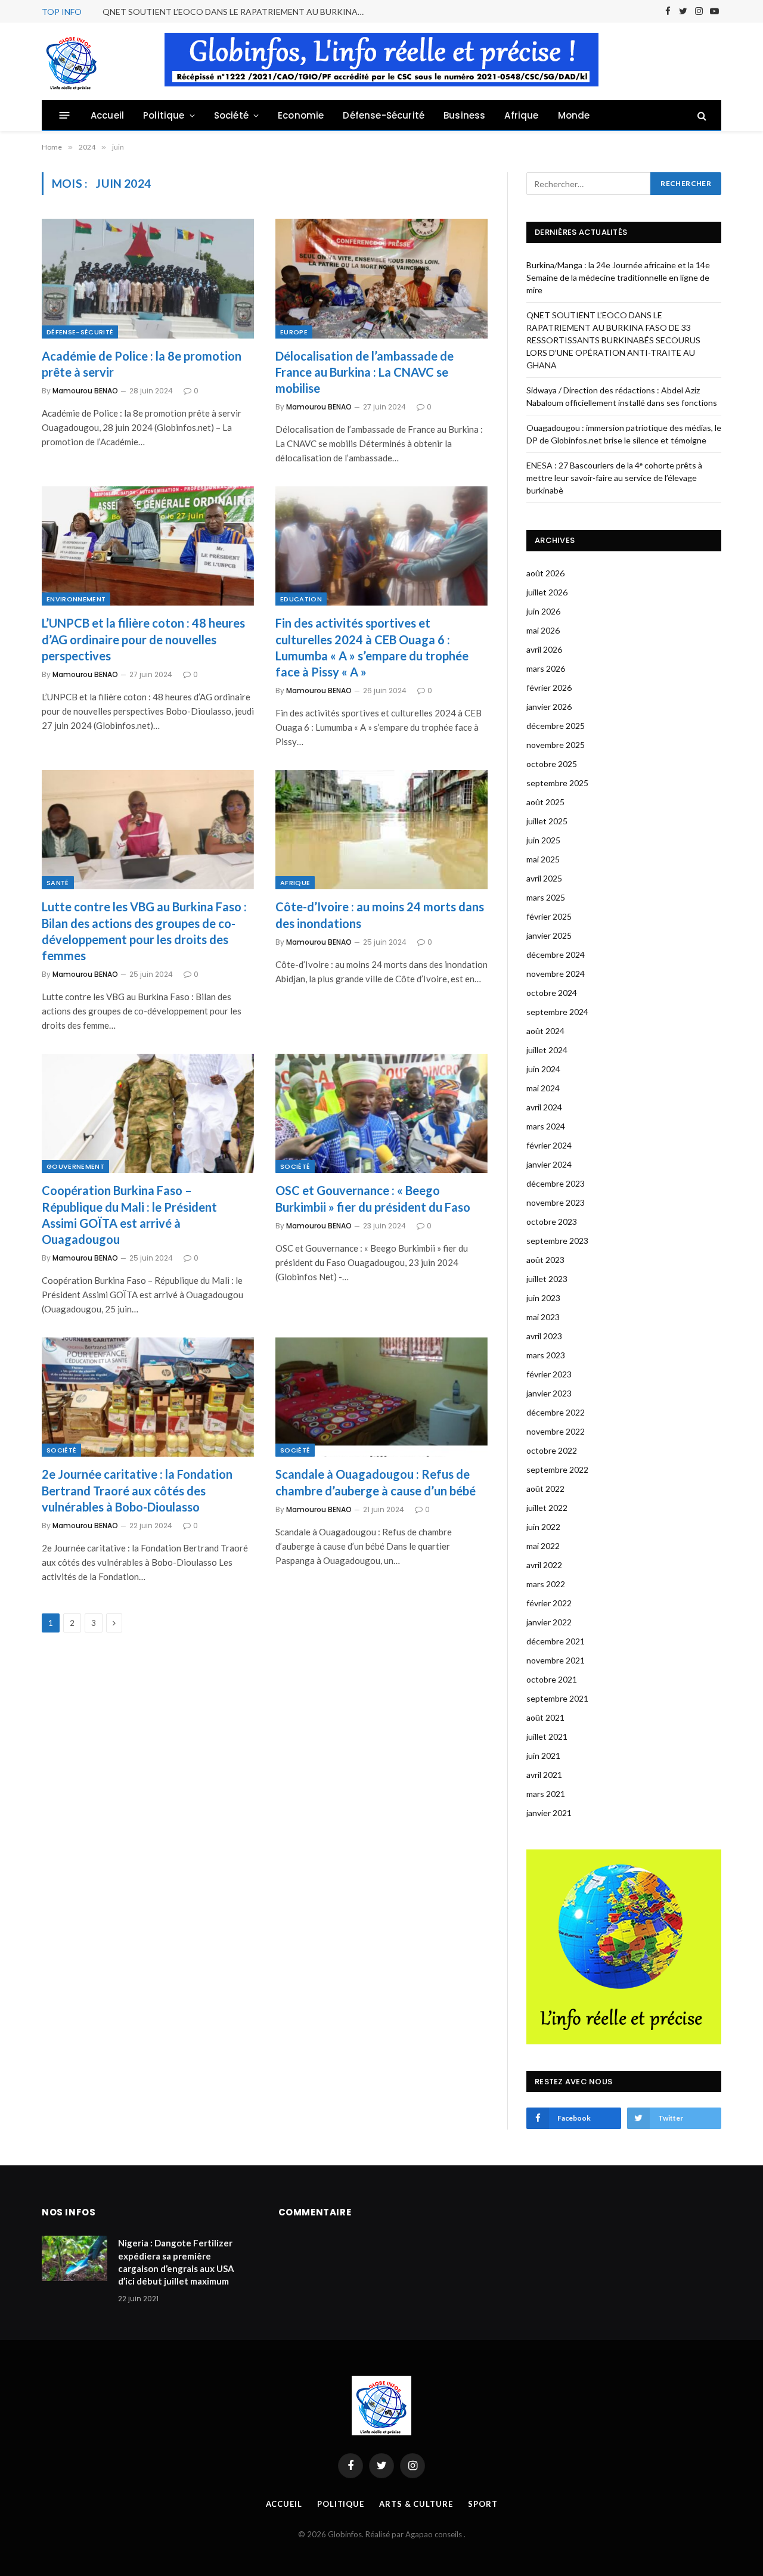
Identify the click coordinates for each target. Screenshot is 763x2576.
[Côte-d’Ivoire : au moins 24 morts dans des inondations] (381, 830)
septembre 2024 (557, 1012)
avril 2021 (544, 1775)
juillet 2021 (547, 1737)
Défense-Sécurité (384, 115)
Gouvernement (75, 1166)
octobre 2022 (552, 1450)
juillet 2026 (547, 592)
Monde (574, 115)
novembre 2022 (556, 1431)
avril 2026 (544, 649)
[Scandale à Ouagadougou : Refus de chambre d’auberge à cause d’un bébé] (381, 1397)
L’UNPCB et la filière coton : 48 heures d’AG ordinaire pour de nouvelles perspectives (143, 639)
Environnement (76, 599)
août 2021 (545, 1717)
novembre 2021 (556, 1660)
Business (464, 115)
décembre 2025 (556, 726)
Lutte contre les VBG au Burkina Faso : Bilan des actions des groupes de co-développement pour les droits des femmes (144, 931)
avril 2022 (544, 1565)
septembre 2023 (557, 1241)
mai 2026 (543, 630)
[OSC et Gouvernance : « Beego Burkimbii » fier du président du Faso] (381, 1113)
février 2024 (549, 1145)
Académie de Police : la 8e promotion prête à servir (142, 364)
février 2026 (549, 688)
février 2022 (549, 1603)
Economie (301, 115)
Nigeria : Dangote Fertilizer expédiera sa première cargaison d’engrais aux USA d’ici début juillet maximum (176, 2262)
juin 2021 (543, 1756)
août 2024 (545, 1031)
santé (58, 883)
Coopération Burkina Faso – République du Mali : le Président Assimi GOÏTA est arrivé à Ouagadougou (129, 1215)
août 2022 (545, 1489)
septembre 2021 (557, 1698)
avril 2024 (544, 1107)
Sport (483, 2504)
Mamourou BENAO (85, 391)
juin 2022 (543, 1527)
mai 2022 (543, 1546)
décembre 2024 (556, 955)
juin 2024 (543, 1069)
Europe (294, 332)
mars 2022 (546, 1584)
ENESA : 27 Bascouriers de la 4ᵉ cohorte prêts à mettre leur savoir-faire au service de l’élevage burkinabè (614, 478)
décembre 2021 (556, 1641)
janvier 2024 (549, 1164)
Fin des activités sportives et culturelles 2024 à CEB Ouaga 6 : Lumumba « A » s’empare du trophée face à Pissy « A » (372, 647)
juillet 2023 (547, 1279)
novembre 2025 (556, 745)
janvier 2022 (549, 1622)
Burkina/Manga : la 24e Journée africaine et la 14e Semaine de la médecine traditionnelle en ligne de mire (618, 277)
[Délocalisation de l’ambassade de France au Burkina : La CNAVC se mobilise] (381, 278)
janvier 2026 (549, 707)
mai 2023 (543, 1317)
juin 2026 (543, 611)
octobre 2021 (552, 1679)
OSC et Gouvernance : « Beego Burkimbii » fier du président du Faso (373, 1198)
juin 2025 (543, 840)
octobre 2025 (552, 764)
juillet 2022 (547, 1508)
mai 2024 (543, 1088)
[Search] (701, 115)
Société (231, 115)
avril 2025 (544, 878)
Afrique (521, 115)
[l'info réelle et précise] (72, 61)
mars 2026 (546, 668)
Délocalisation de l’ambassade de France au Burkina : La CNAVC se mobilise (365, 372)
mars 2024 (546, 1126)
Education (301, 599)
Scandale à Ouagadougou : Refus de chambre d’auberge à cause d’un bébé (376, 1482)
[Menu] (65, 115)
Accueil (107, 115)
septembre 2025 (557, 783)
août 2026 (545, 573)
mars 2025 (546, 897)
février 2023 (549, 1374)
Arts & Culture (416, 2504)
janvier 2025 (549, 935)
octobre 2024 (552, 993)
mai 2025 (543, 859)
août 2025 (545, 802)
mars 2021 (546, 1794)
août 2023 (545, 1260)
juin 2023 (543, 1298)
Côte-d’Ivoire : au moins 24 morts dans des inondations (380, 915)
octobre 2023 (552, 1222)
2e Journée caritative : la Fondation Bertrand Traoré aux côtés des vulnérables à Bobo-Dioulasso (137, 1490)
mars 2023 (546, 1355)
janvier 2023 (549, 1393)
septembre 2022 (557, 1469)
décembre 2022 (556, 1412)
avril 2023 (544, 1336)
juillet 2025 (547, 821)
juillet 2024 (547, 1050)
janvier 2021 (549, 1813)
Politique (164, 115)
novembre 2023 (556, 1202)
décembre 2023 (556, 1183)
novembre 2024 (556, 974)
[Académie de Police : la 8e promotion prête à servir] (148, 278)
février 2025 (549, 916)
